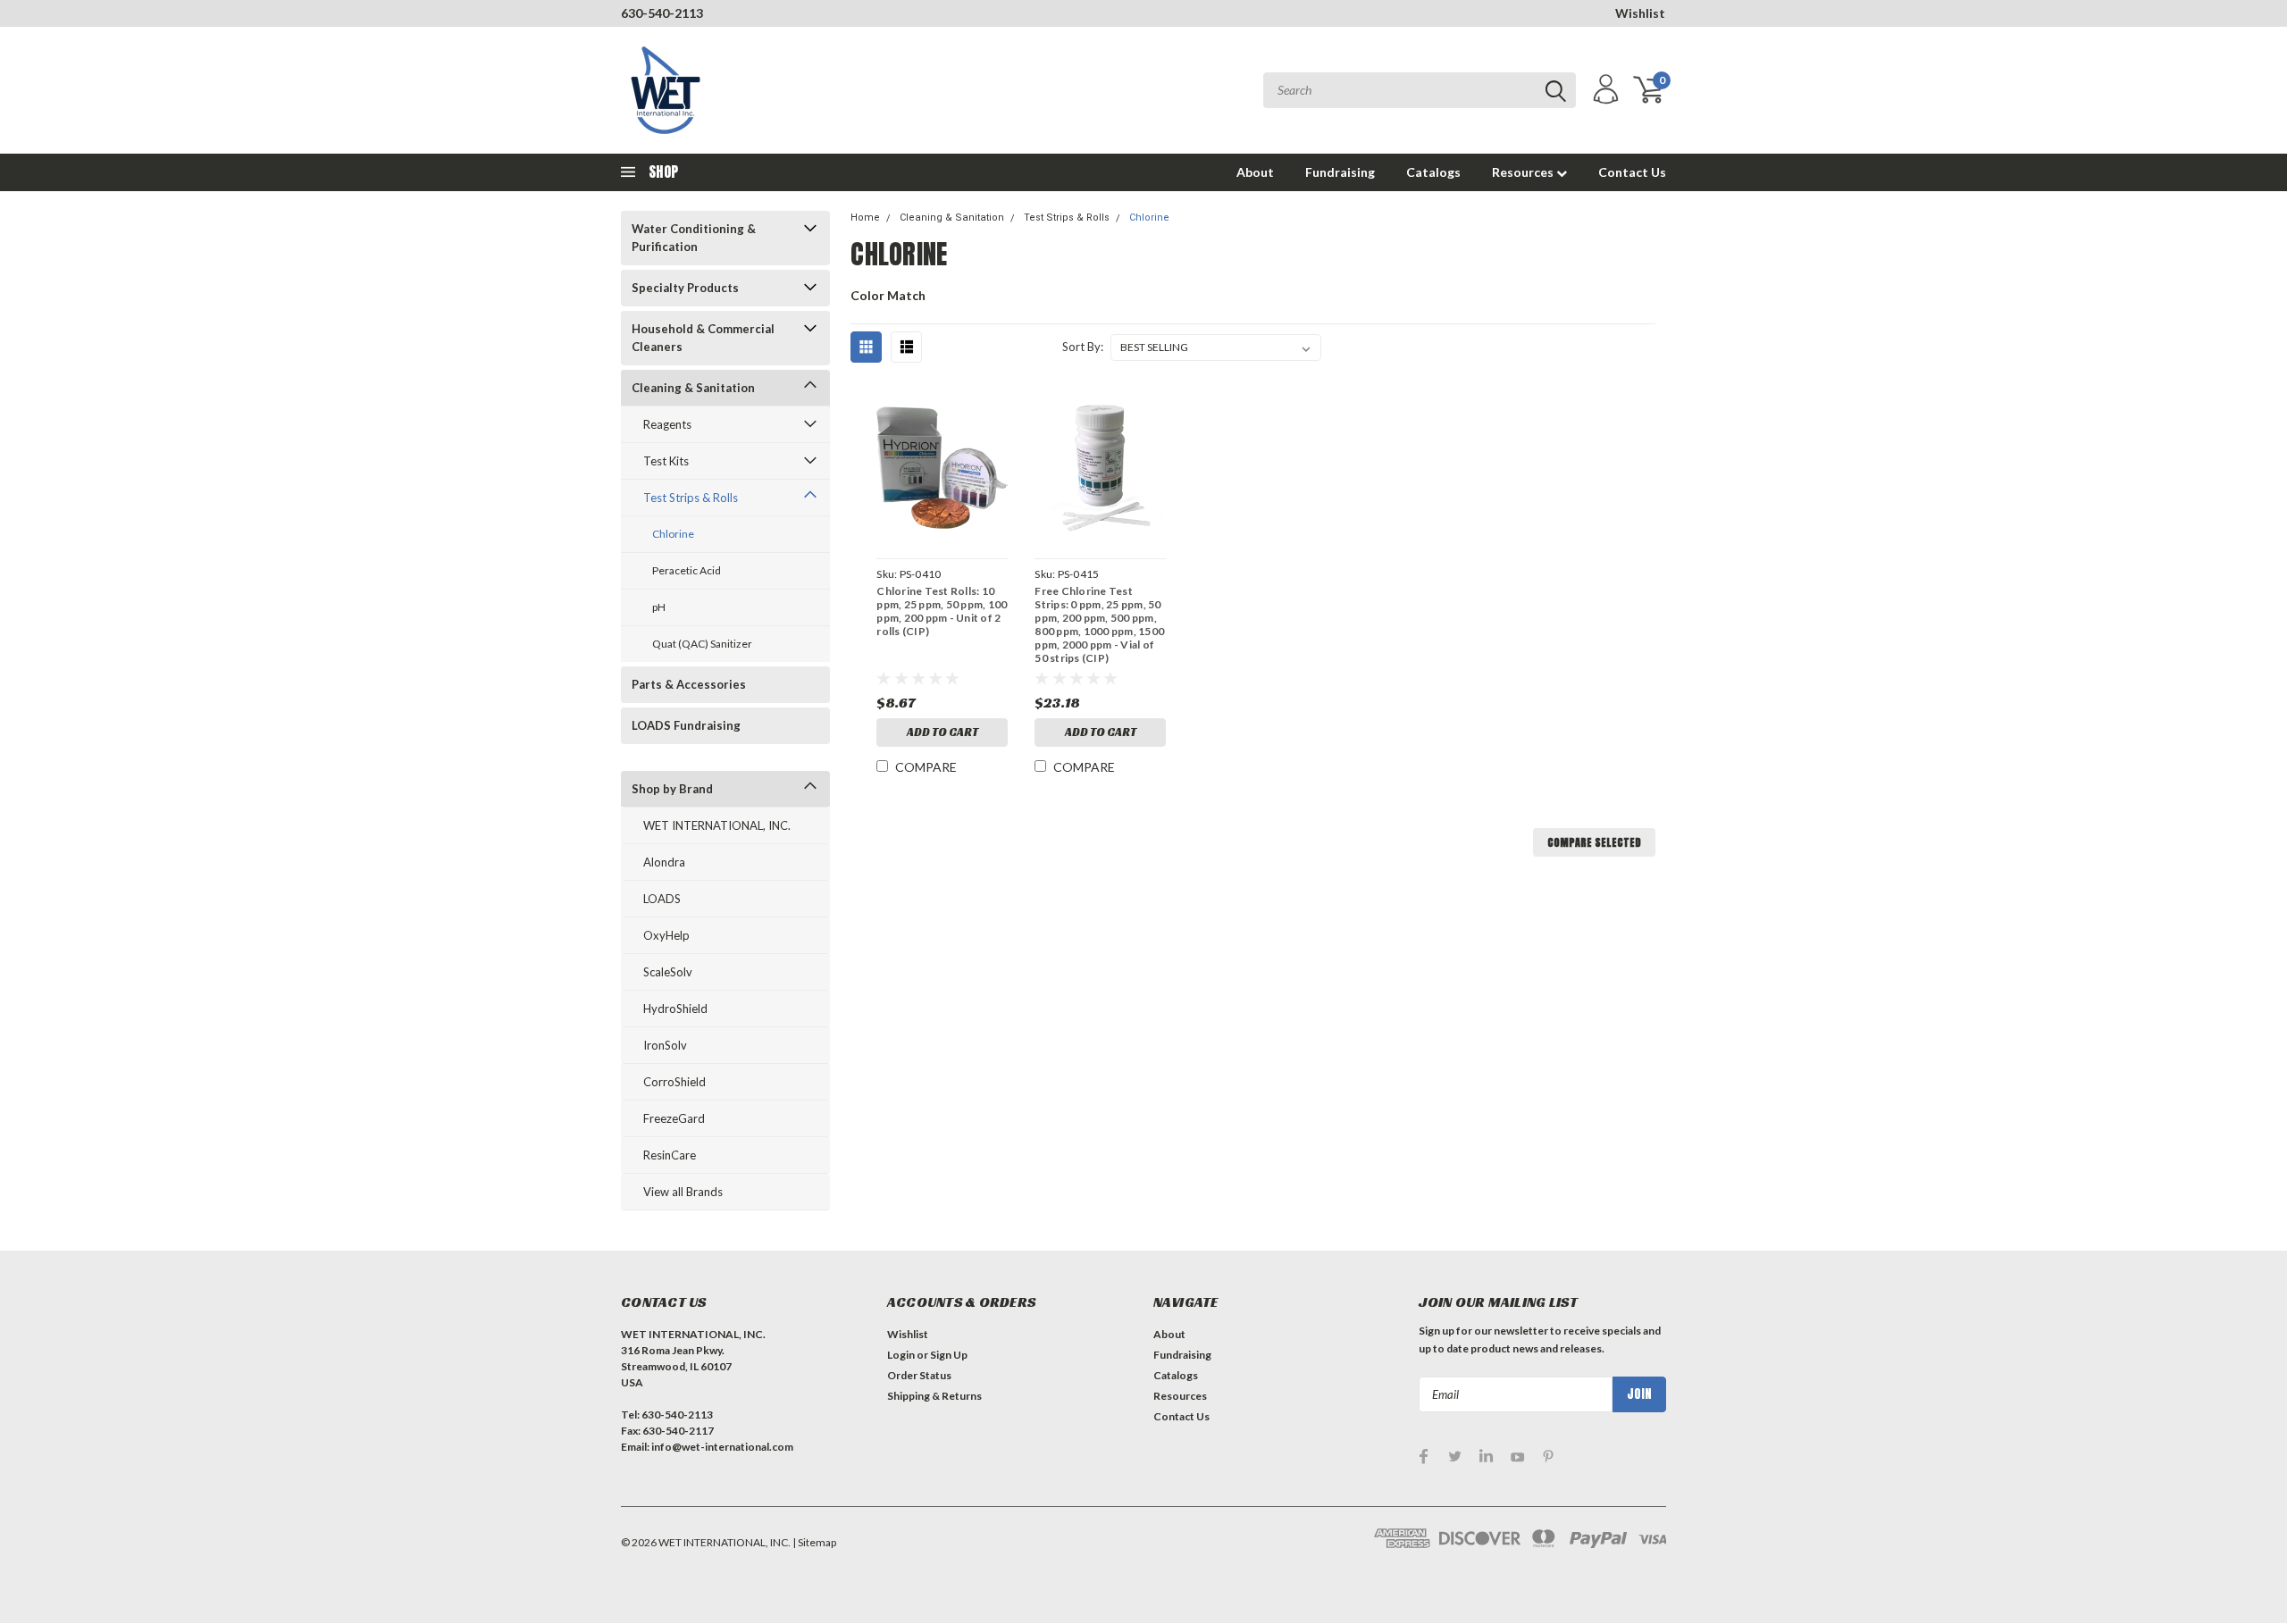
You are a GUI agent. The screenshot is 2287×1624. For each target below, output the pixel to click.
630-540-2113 (662, 13)
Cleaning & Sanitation (693, 388)
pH (659, 607)
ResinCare (670, 1155)
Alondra (664, 862)
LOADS (662, 899)
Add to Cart (942, 732)
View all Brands (683, 1192)
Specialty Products (685, 288)
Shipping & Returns (934, 1396)
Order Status (919, 1375)
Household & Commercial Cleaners (703, 338)
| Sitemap (814, 1542)
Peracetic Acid (687, 570)
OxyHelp (666, 935)
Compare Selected (1594, 842)
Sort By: (1083, 347)
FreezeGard (674, 1118)
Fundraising (1340, 172)
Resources (1524, 172)
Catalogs (1433, 172)
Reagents (667, 424)
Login (901, 1355)
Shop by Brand (672, 789)
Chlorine (673, 534)
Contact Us (1632, 172)
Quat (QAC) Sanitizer (702, 644)
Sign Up (949, 1355)
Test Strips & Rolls (691, 498)
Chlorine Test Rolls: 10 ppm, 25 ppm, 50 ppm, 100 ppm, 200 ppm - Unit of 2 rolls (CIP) (942, 611)
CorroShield (674, 1082)
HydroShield (675, 1009)
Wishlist (1640, 13)
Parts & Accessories (689, 684)
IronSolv (665, 1045)
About (1255, 172)
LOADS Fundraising (686, 725)
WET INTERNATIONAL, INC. (717, 825)
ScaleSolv (668, 972)
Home (865, 218)
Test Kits (666, 461)
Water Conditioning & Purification (694, 238)
